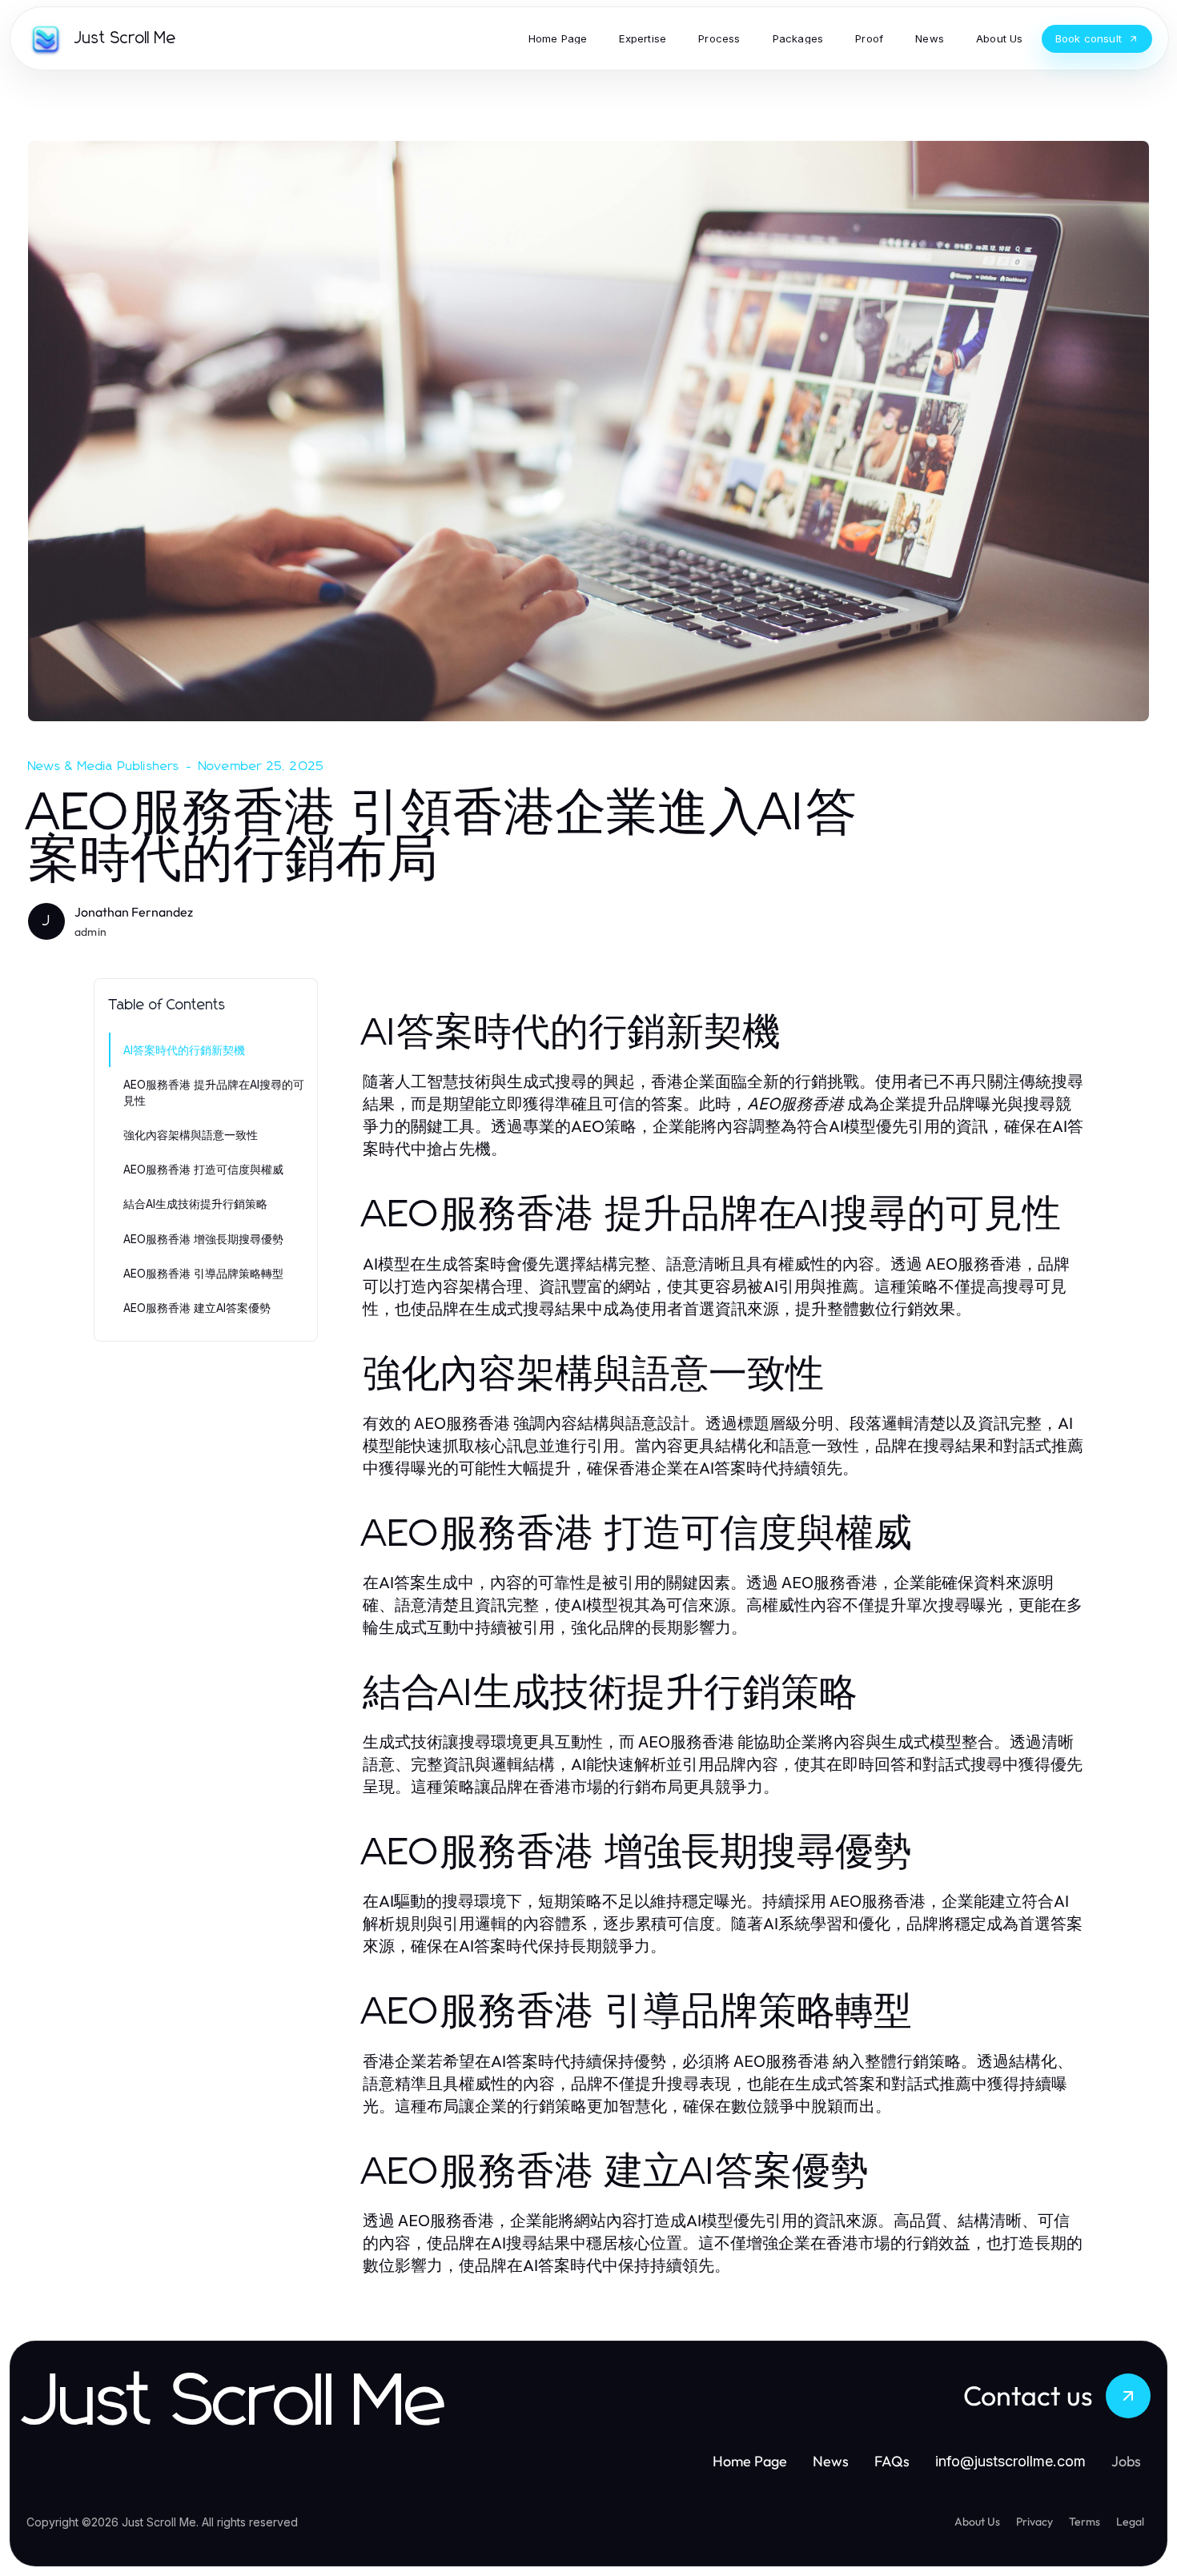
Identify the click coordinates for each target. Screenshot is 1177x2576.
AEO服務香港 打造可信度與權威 (203, 1169)
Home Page (750, 2461)
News (831, 2461)
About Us (977, 2522)
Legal (1130, 2522)
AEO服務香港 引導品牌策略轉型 (203, 1273)
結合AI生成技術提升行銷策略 (195, 1204)
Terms (1085, 2522)
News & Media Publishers (104, 766)
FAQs (892, 2461)
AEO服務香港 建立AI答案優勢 (197, 1308)
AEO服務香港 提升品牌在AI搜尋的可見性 (214, 1092)
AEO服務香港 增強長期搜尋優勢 (203, 1239)
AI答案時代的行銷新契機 (184, 1050)
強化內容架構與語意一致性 (191, 1135)
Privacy (1034, 2522)
